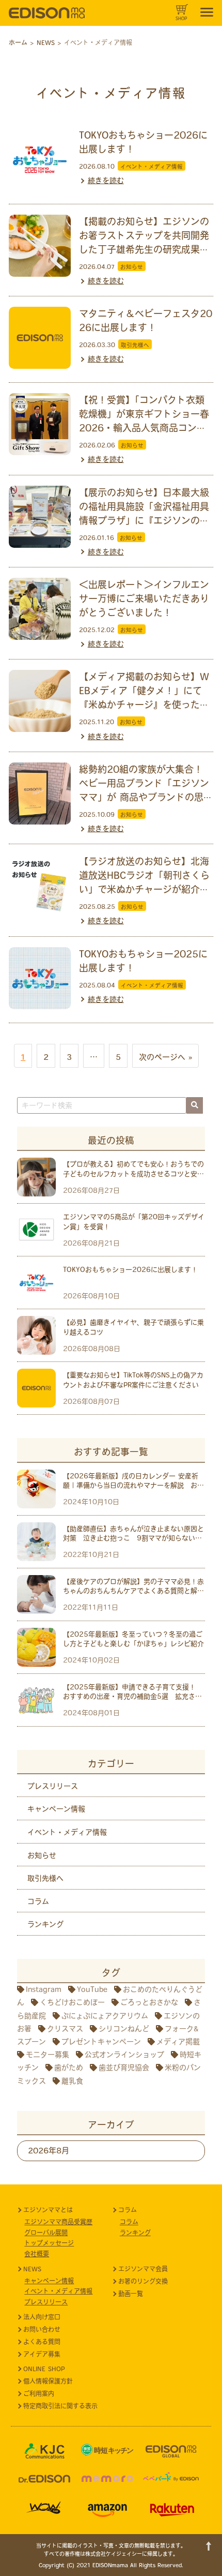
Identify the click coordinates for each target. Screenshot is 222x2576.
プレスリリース (53, 1786)
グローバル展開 (46, 2233)
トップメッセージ (49, 2243)
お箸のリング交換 (143, 2281)
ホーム (18, 42)
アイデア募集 (42, 2354)
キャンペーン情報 (56, 1809)
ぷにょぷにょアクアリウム (105, 2016)
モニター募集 (47, 2055)
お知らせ (132, 267)
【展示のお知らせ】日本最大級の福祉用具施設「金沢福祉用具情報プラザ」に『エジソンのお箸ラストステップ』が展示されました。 (144, 520)
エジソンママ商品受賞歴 (58, 2222)
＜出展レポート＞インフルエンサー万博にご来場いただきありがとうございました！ (144, 598)
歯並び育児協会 (124, 2068)
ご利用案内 (39, 2393)
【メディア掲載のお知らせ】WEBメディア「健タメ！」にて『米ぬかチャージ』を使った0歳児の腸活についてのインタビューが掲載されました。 (144, 705)
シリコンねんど (124, 2029)
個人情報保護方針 (48, 2381)
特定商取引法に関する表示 (60, 2406)
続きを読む (106, 181)
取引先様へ (135, 345)
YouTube (92, 1989)
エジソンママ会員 (143, 2269)
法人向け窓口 (42, 2317)
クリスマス (65, 2029)
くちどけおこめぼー (72, 2002)
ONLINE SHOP (44, 2369)
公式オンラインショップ (124, 2055)
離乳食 (72, 2081)
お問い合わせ (42, 2329)
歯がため (69, 2068)
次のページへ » (165, 1057)
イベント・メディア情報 (152, 167)
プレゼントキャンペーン (101, 2042)
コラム (38, 1901)
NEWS (32, 2269)
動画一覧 (131, 2294)
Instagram (44, 1989)
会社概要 (37, 2254)
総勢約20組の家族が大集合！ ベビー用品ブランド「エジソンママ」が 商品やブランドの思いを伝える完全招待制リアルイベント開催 (146, 797)
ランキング (45, 1924)
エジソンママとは (48, 2210)
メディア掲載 (178, 2042)
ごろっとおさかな (149, 2002)
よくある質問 (42, 2342)
